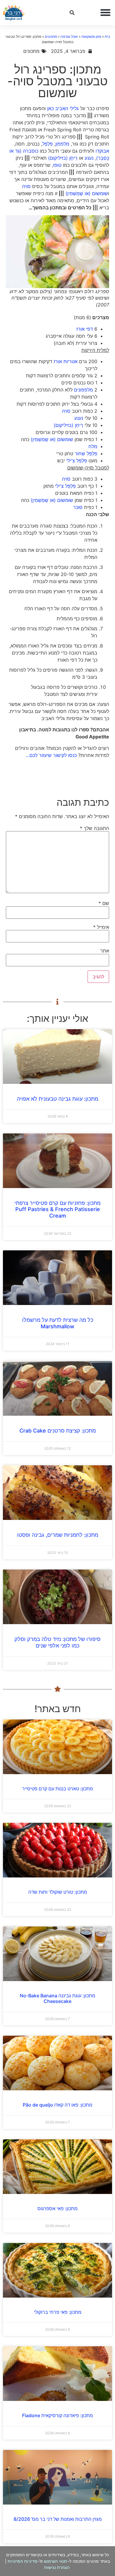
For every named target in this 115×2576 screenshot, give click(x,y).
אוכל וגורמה (69, 36)
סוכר (78, 507)
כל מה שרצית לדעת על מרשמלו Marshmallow (58, 1323)
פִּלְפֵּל (47, 144)
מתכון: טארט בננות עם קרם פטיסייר (57, 1789)
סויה (26, 186)
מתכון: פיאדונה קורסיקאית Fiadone (57, 2415)
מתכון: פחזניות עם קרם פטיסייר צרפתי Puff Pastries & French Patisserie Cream (57, 1209)
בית (107, 36)
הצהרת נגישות (57, 2567)
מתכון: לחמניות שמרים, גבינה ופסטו (58, 1535)
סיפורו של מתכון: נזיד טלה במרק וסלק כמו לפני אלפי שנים (57, 1642)
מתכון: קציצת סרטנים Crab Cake (58, 1431)
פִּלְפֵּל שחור (86, 453)
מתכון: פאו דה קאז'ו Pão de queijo (57, 2105)
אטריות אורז (66, 361)
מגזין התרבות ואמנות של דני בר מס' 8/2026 (58, 2519)
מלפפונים (83, 390)
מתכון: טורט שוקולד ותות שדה (58, 1892)
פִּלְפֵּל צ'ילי (77, 461)
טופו (57, 165)
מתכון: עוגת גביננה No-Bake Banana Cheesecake (57, 1998)
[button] (106, 13)
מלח (93, 446)
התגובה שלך (95, 828)
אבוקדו (102, 151)
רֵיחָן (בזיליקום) (63, 158)
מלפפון (62, 144)
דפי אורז (85, 329)
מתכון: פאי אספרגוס (57, 2208)
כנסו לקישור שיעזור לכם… (51, 755)
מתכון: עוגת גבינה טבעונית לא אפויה (57, 1099)
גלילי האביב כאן (63, 108)
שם (104, 903)
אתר (105, 951)
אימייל (101, 927)
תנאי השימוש (56, 2561)
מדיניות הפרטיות (23, 2561)
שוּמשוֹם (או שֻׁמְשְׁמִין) (87, 193)
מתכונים (51, 36)
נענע (89, 158)
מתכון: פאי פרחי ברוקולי (58, 2312)
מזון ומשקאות (91, 36)
